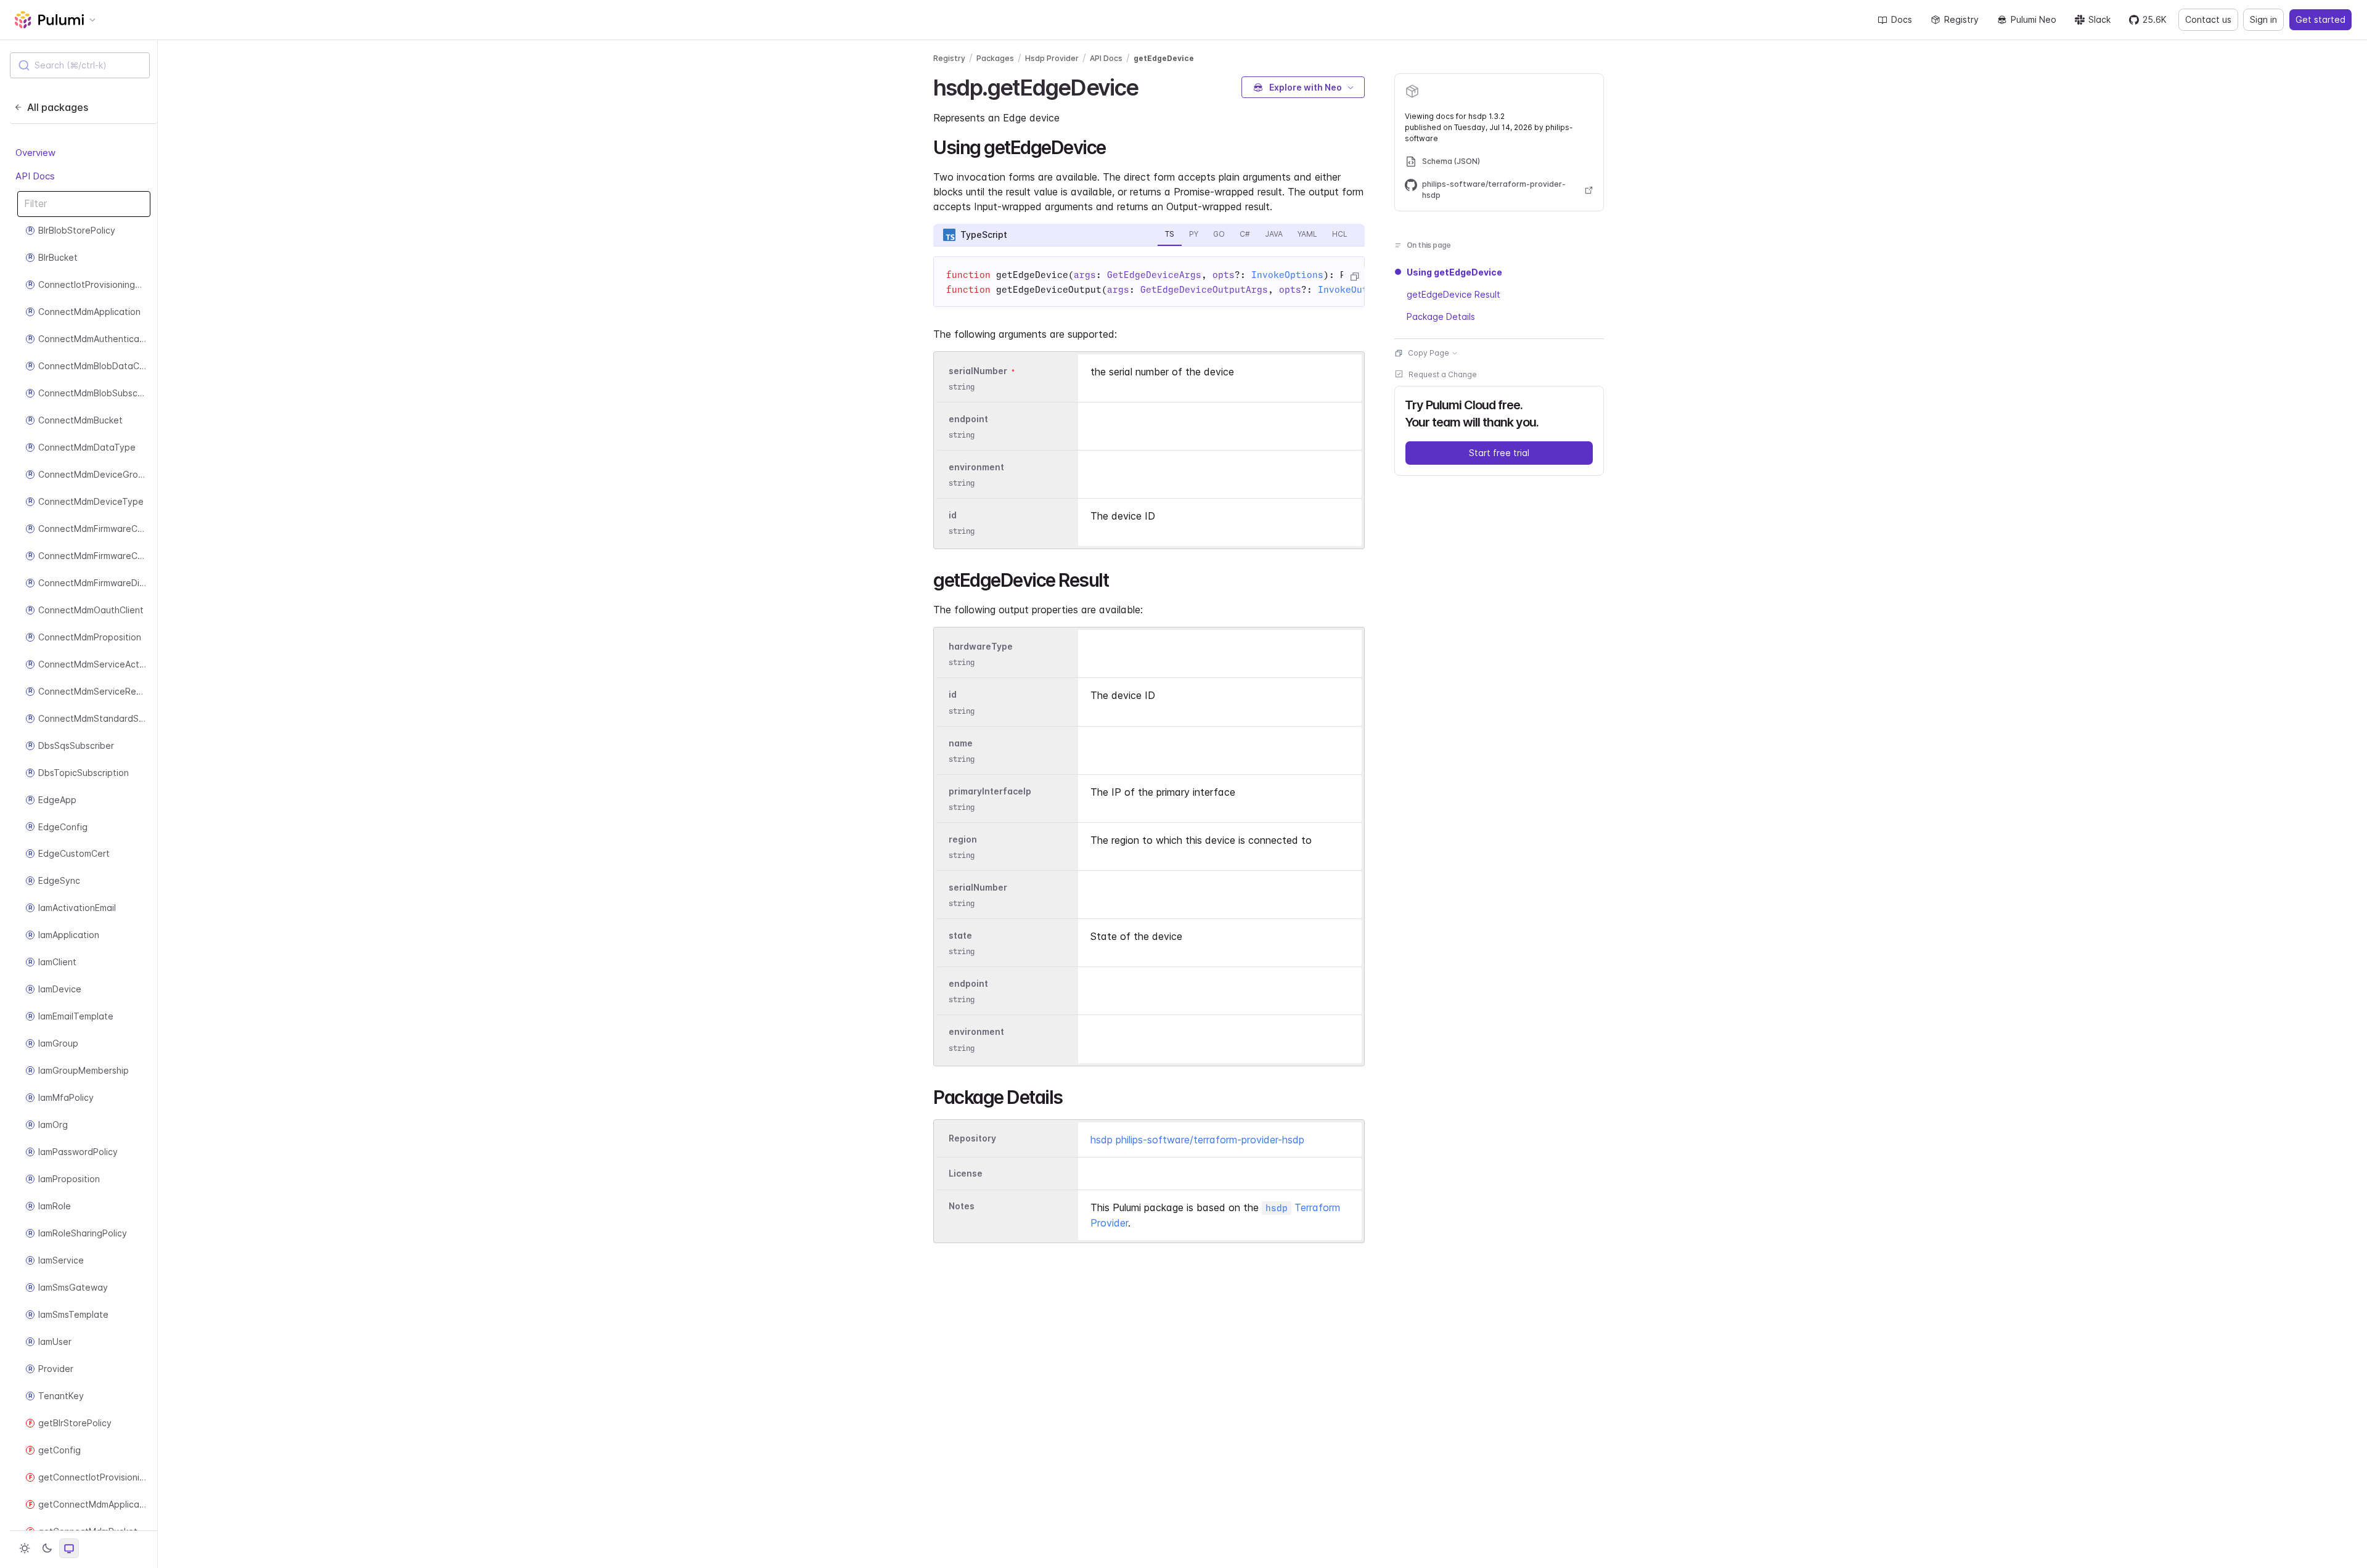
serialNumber (978, 371)
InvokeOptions (1287, 275)
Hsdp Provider (1052, 58)
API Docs (35, 176)
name (961, 743)
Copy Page (1429, 353)
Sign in (2263, 19)
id (953, 515)
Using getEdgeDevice (1454, 272)
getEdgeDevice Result (1453, 294)
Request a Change (1443, 374)
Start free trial (1499, 453)
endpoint (968, 419)
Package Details (1441, 316)
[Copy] (1354, 277)
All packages (58, 107)
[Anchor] (1149, 86)
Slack (2099, 19)
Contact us (2208, 19)
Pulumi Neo (2034, 19)
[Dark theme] (47, 1548)
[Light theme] (25, 1548)
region (963, 839)
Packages (995, 58)
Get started (2320, 19)
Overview (35, 153)
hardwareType (981, 646)
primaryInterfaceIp (990, 791)
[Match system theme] (69, 1548)
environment (976, 467)
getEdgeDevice (1164, 58)
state (960, 935)
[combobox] (80, 65)
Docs (1902, 19)
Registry (1961, 19)
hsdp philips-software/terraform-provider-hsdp (1197, 1140)
